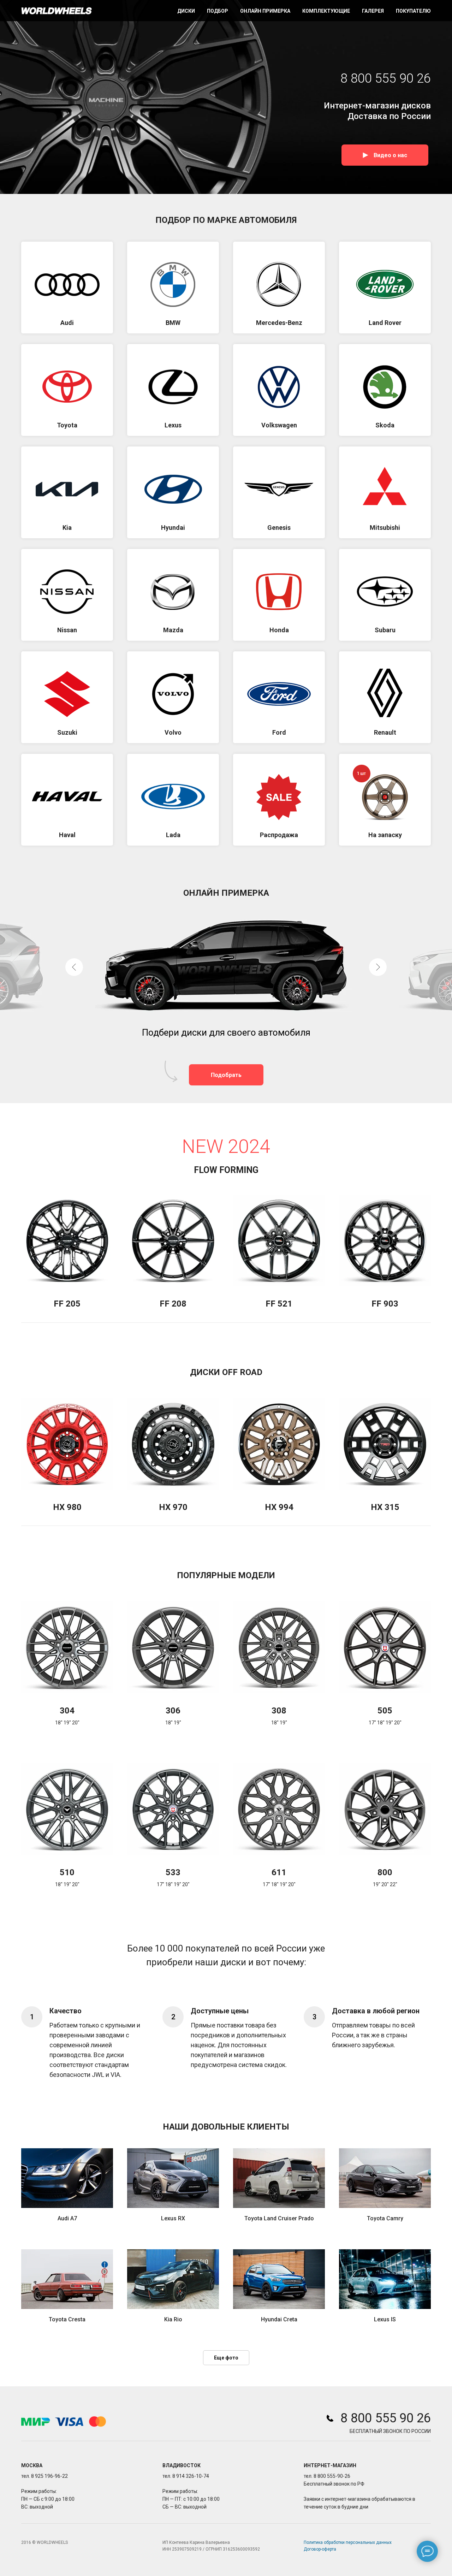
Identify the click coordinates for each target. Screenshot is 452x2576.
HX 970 (173, 1507)
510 (67, 1872)
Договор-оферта (320, 2549)
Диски (186, 11)
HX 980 (67, 1507)
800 (385, 1872)
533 (173, 1872)
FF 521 (279, 1304)
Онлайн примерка (265, 11)
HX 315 (385, 1507)
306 (173, 1711)
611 (279, 1872)
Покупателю (413, 11)
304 (67, 1711)
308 (279, 1711)
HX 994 (279, 1507)
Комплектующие (326, 11)
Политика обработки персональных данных (348, 2542)
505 (385, 1711)
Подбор (218, 11)
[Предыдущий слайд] (74, 967)
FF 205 (67, 1304)
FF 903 (385, 1304)
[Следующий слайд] (378, 967)
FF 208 (173, 1304)
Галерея (373, 11)
